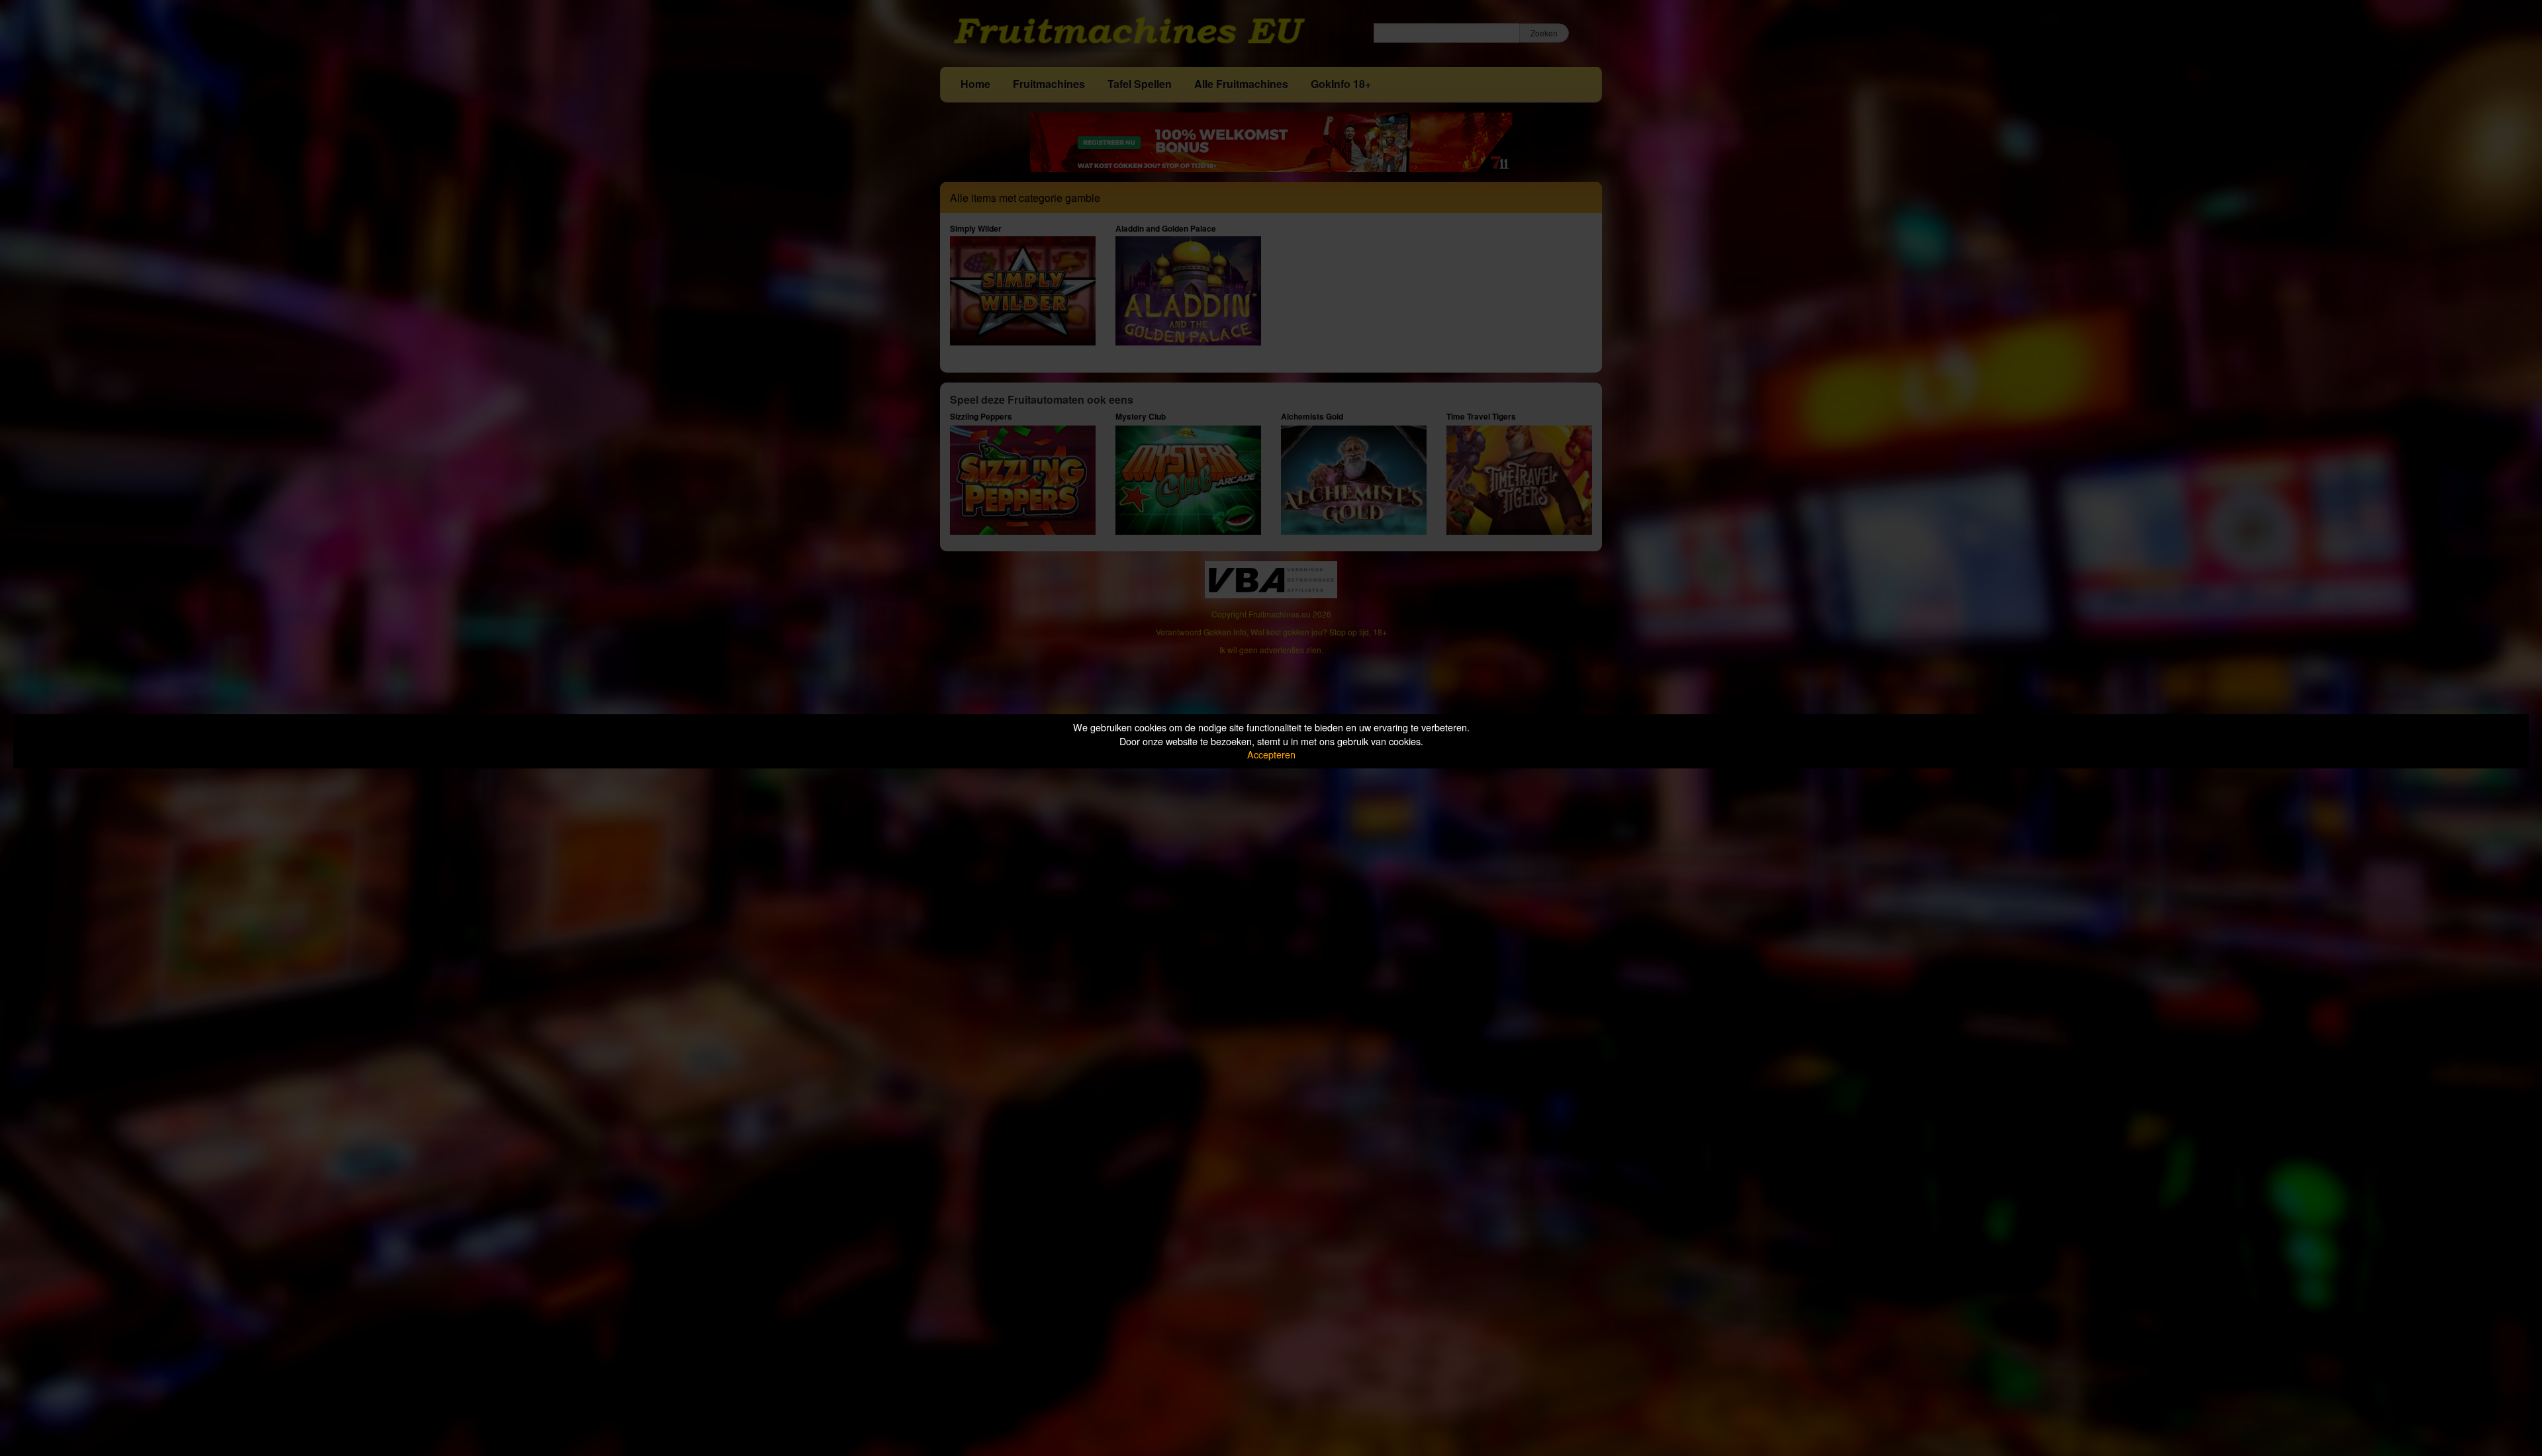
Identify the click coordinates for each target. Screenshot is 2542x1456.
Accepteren (1271, 754)
